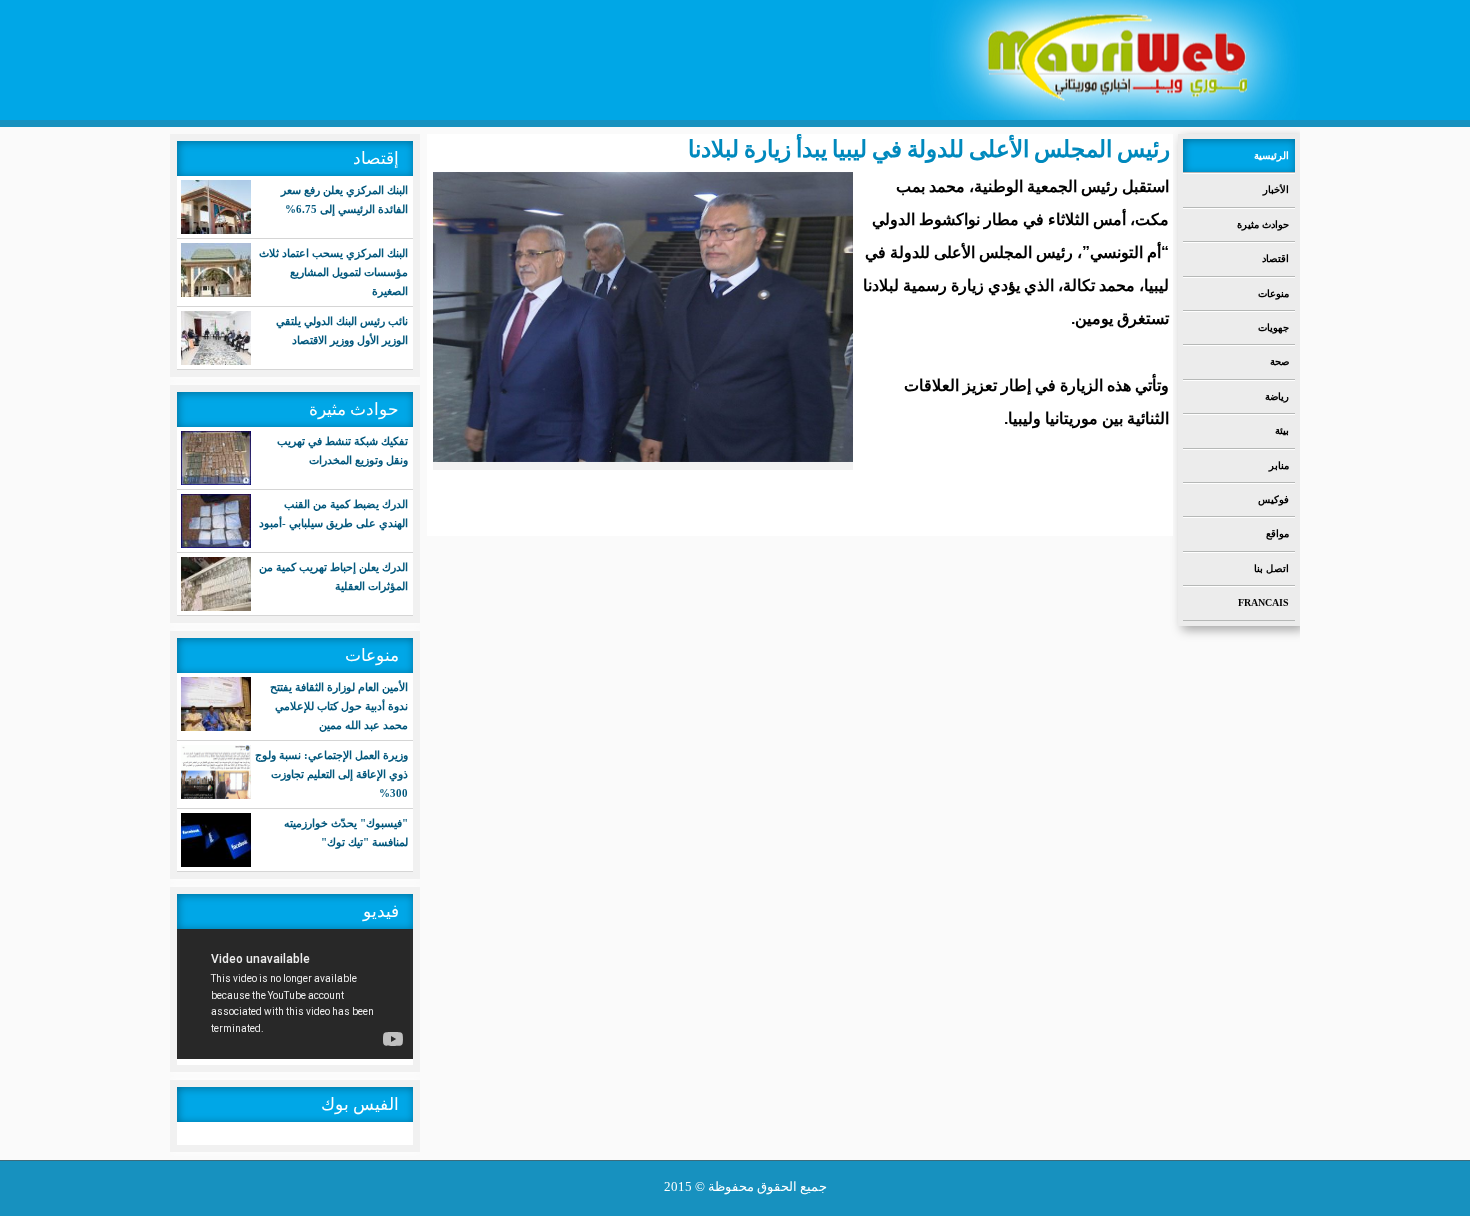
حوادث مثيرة (1263, 224)
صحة (1279, 361)
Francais (1263, 602)
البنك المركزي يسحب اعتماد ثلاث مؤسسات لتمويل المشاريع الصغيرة (333, 272)
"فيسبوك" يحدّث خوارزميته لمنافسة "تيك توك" (346, 832)
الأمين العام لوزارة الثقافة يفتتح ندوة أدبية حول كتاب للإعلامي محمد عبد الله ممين (339, 706)
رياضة (1277, 396)
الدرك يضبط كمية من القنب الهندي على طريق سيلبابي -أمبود (333, 513)
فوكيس (1273, 499)
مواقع (1277, 533)
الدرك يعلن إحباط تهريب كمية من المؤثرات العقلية (333, 576)
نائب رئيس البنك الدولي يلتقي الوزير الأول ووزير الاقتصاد (342, 330)
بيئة (1282, 430)
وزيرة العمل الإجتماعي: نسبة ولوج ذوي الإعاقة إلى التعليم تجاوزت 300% (331, 774)
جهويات (1273, 327)
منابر (1279, 465)
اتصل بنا (1271, 568)
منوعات (1273, 293)
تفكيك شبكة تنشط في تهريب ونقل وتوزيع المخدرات (342, 450)
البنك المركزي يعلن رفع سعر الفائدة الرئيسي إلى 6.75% (344, 199)
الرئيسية (1271, 155)
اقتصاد (1275, 258)
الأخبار (1276, 189)
